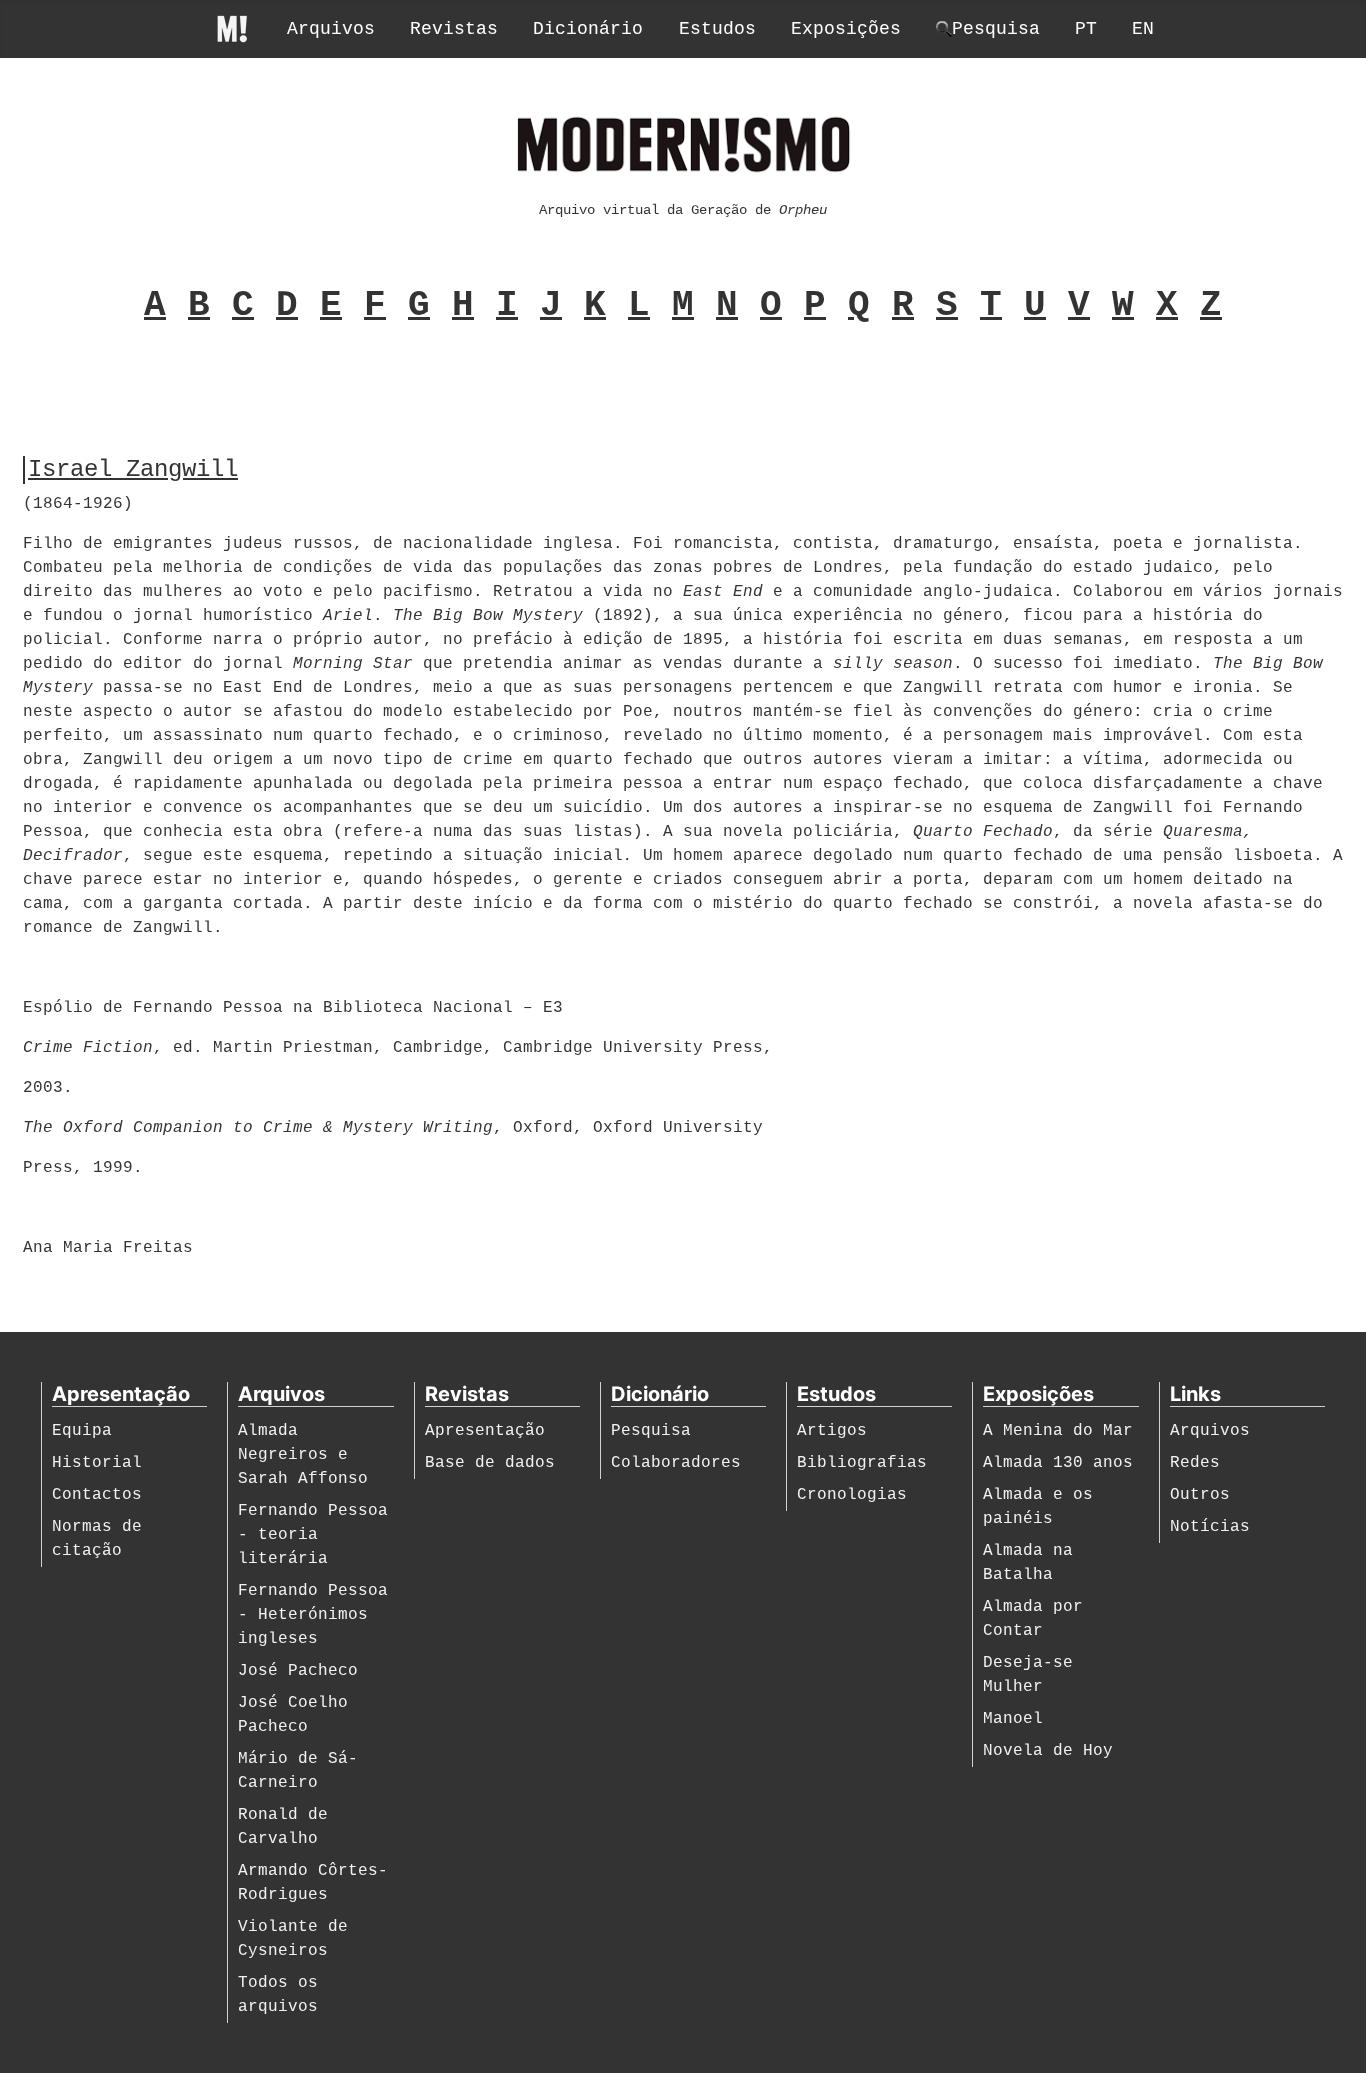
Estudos (717, 29)
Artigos (832, 1431)
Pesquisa (651, 1431)
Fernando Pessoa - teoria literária (313, 1535)
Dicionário (588, 29)
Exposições (846, 29)
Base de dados (490, 1463)
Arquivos (331, 29)
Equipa (82, 1431)
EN (1143, 29)
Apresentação (485, 1431)
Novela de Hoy (1048, 1751)
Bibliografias (862, 1463)
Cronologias (852, 1495)
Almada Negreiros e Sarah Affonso (303, 1455)
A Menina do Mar (1058, 1431)
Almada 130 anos (1058, 1463)
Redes (1195, 1463)
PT (1086, 29)
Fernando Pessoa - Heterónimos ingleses (313, 1615)
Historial (97, 1463)
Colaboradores (676, 1463)
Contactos (97, 1495)
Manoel (1013, 1719)
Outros (1200, 1495)
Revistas (454, 29)
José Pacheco (298, 1671)
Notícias (1210, 1527)
